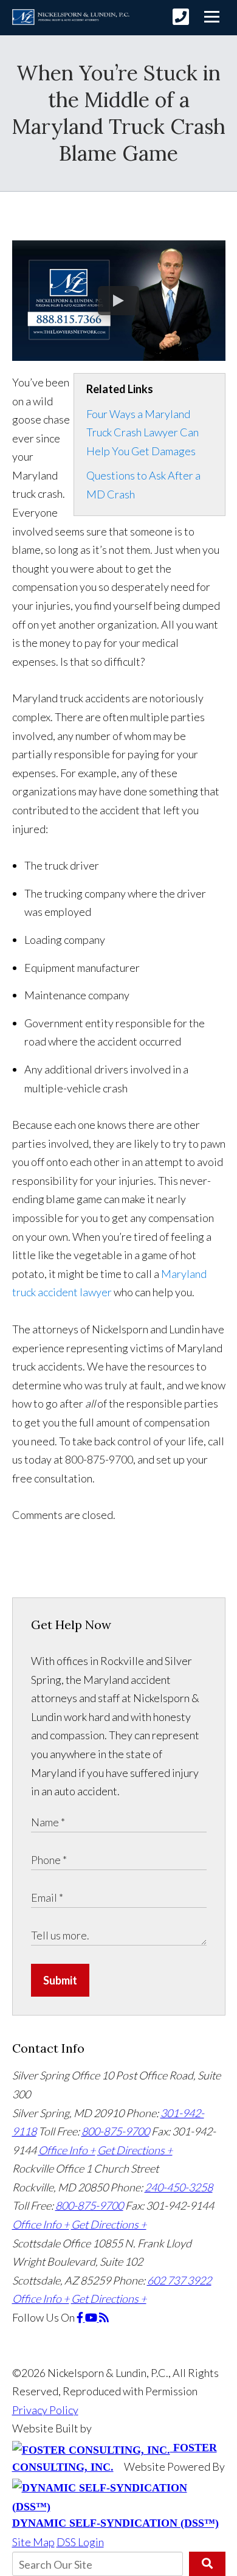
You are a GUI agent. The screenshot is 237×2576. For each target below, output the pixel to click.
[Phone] (181, 17)
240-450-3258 (179, 2187)
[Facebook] (81, 2317)
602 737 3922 (179, 2280)
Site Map (33, 2542)
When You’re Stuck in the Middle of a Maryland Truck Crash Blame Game (119, 113)
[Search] (207, 2564)
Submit (60, 1980)
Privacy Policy (45, 2410)
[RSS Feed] (104, 2317)
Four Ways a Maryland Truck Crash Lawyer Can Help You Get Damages (143, 432)
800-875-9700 (115, 2131)
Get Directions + (135, 2150)
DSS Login (80, 2542)
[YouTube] (92, 2317)
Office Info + (67, 2150)
